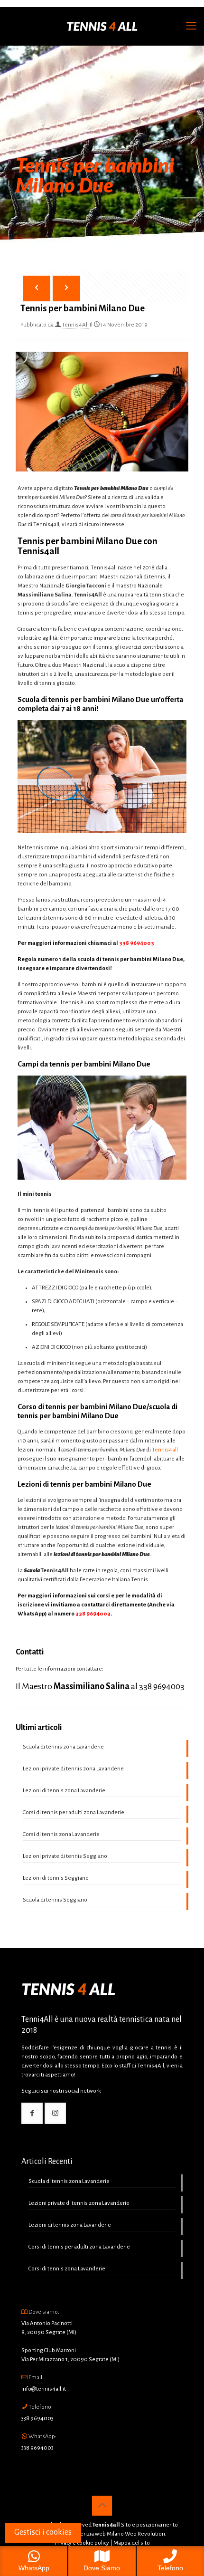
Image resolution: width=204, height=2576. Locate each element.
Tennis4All (75, 325)
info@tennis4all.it (44, 2389)
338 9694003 (137, 943)
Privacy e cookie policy (82, 2543)
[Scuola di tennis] (102, 26)
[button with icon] (32, 2113)
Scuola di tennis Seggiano (55, 1900)
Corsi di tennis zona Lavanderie (61, 1834)
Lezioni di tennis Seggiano (56, 1878)
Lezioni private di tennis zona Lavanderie (73, 1769)
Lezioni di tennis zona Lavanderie (64, 1791)
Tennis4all (165, 1450)
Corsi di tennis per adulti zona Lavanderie (74, 1812)
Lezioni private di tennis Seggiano (65, 1856)
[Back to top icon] (102, 2506)
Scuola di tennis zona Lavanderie (63, 1747)
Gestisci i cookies (43, 2532)
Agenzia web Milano (98, 2534)
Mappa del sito (132, 2543)
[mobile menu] (191, 26)
